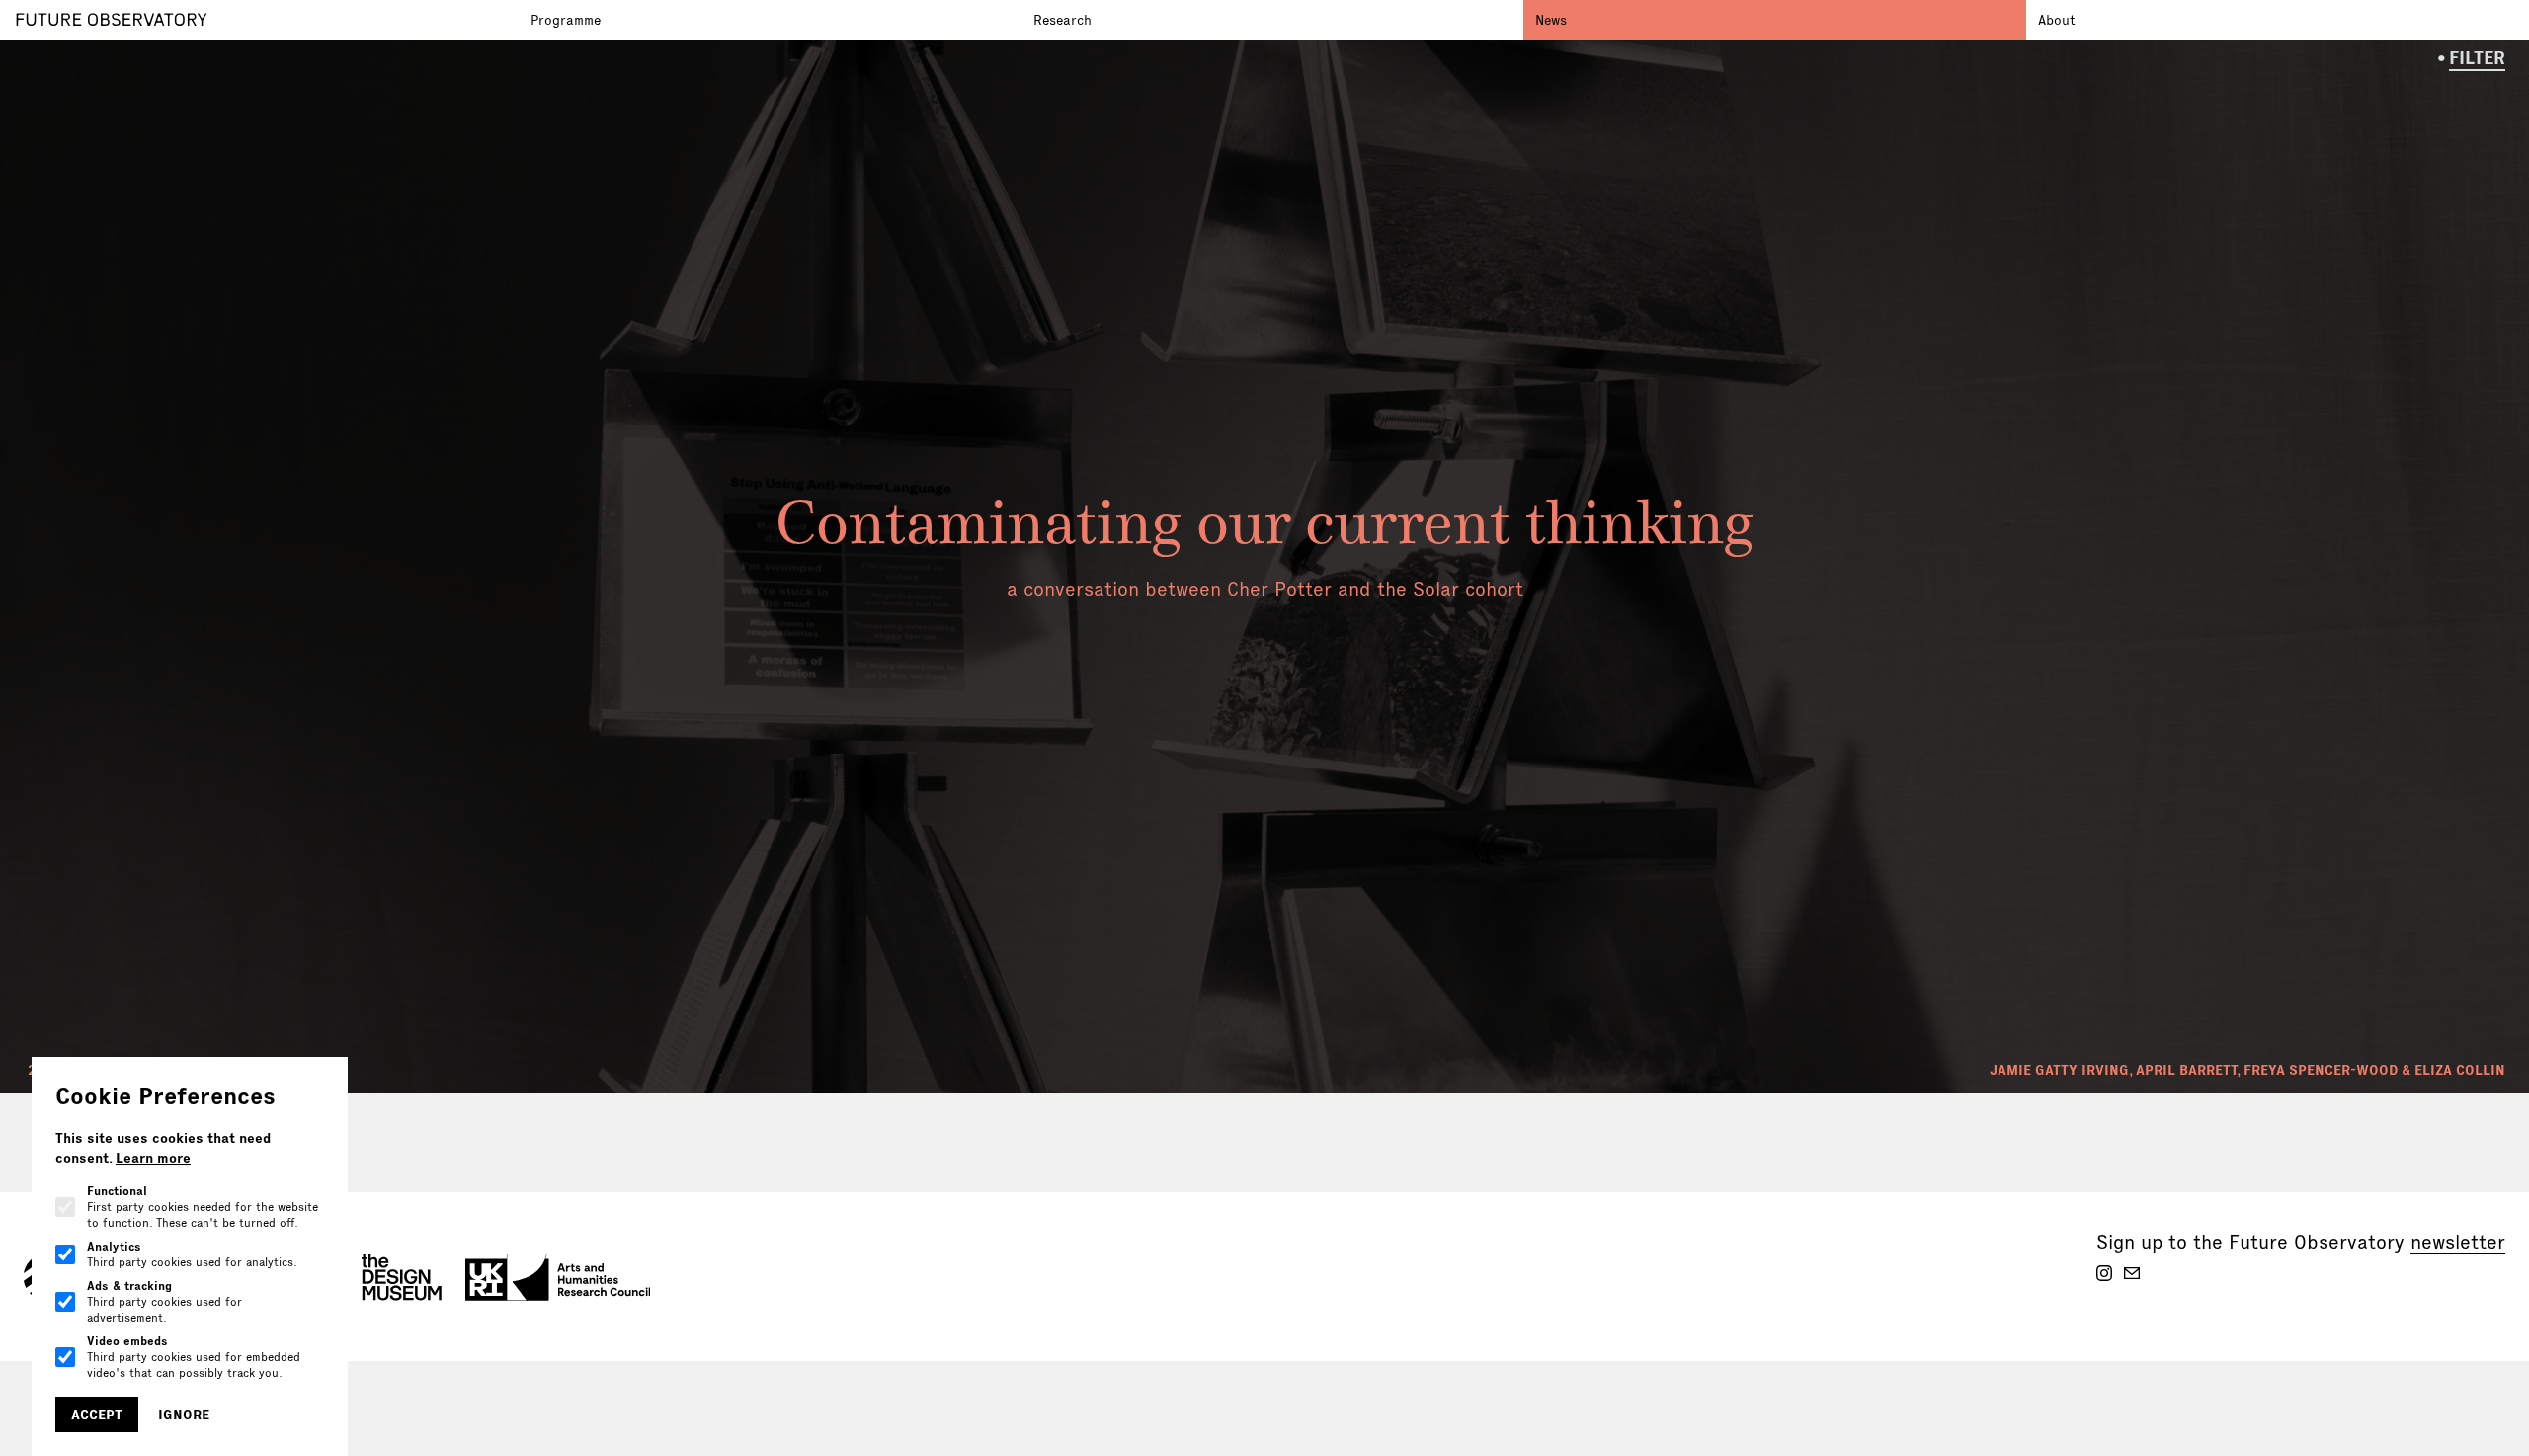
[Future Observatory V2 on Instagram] (2104, 1273)
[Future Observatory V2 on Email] (2132, 1273)
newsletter (2458, 1242)
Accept (97, 1415)
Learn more (153, 1158)
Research (1062, 20)
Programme (566, 20)
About (2057, 20)
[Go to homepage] (267, 20)
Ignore (184, 1415)
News (1551, 20)
